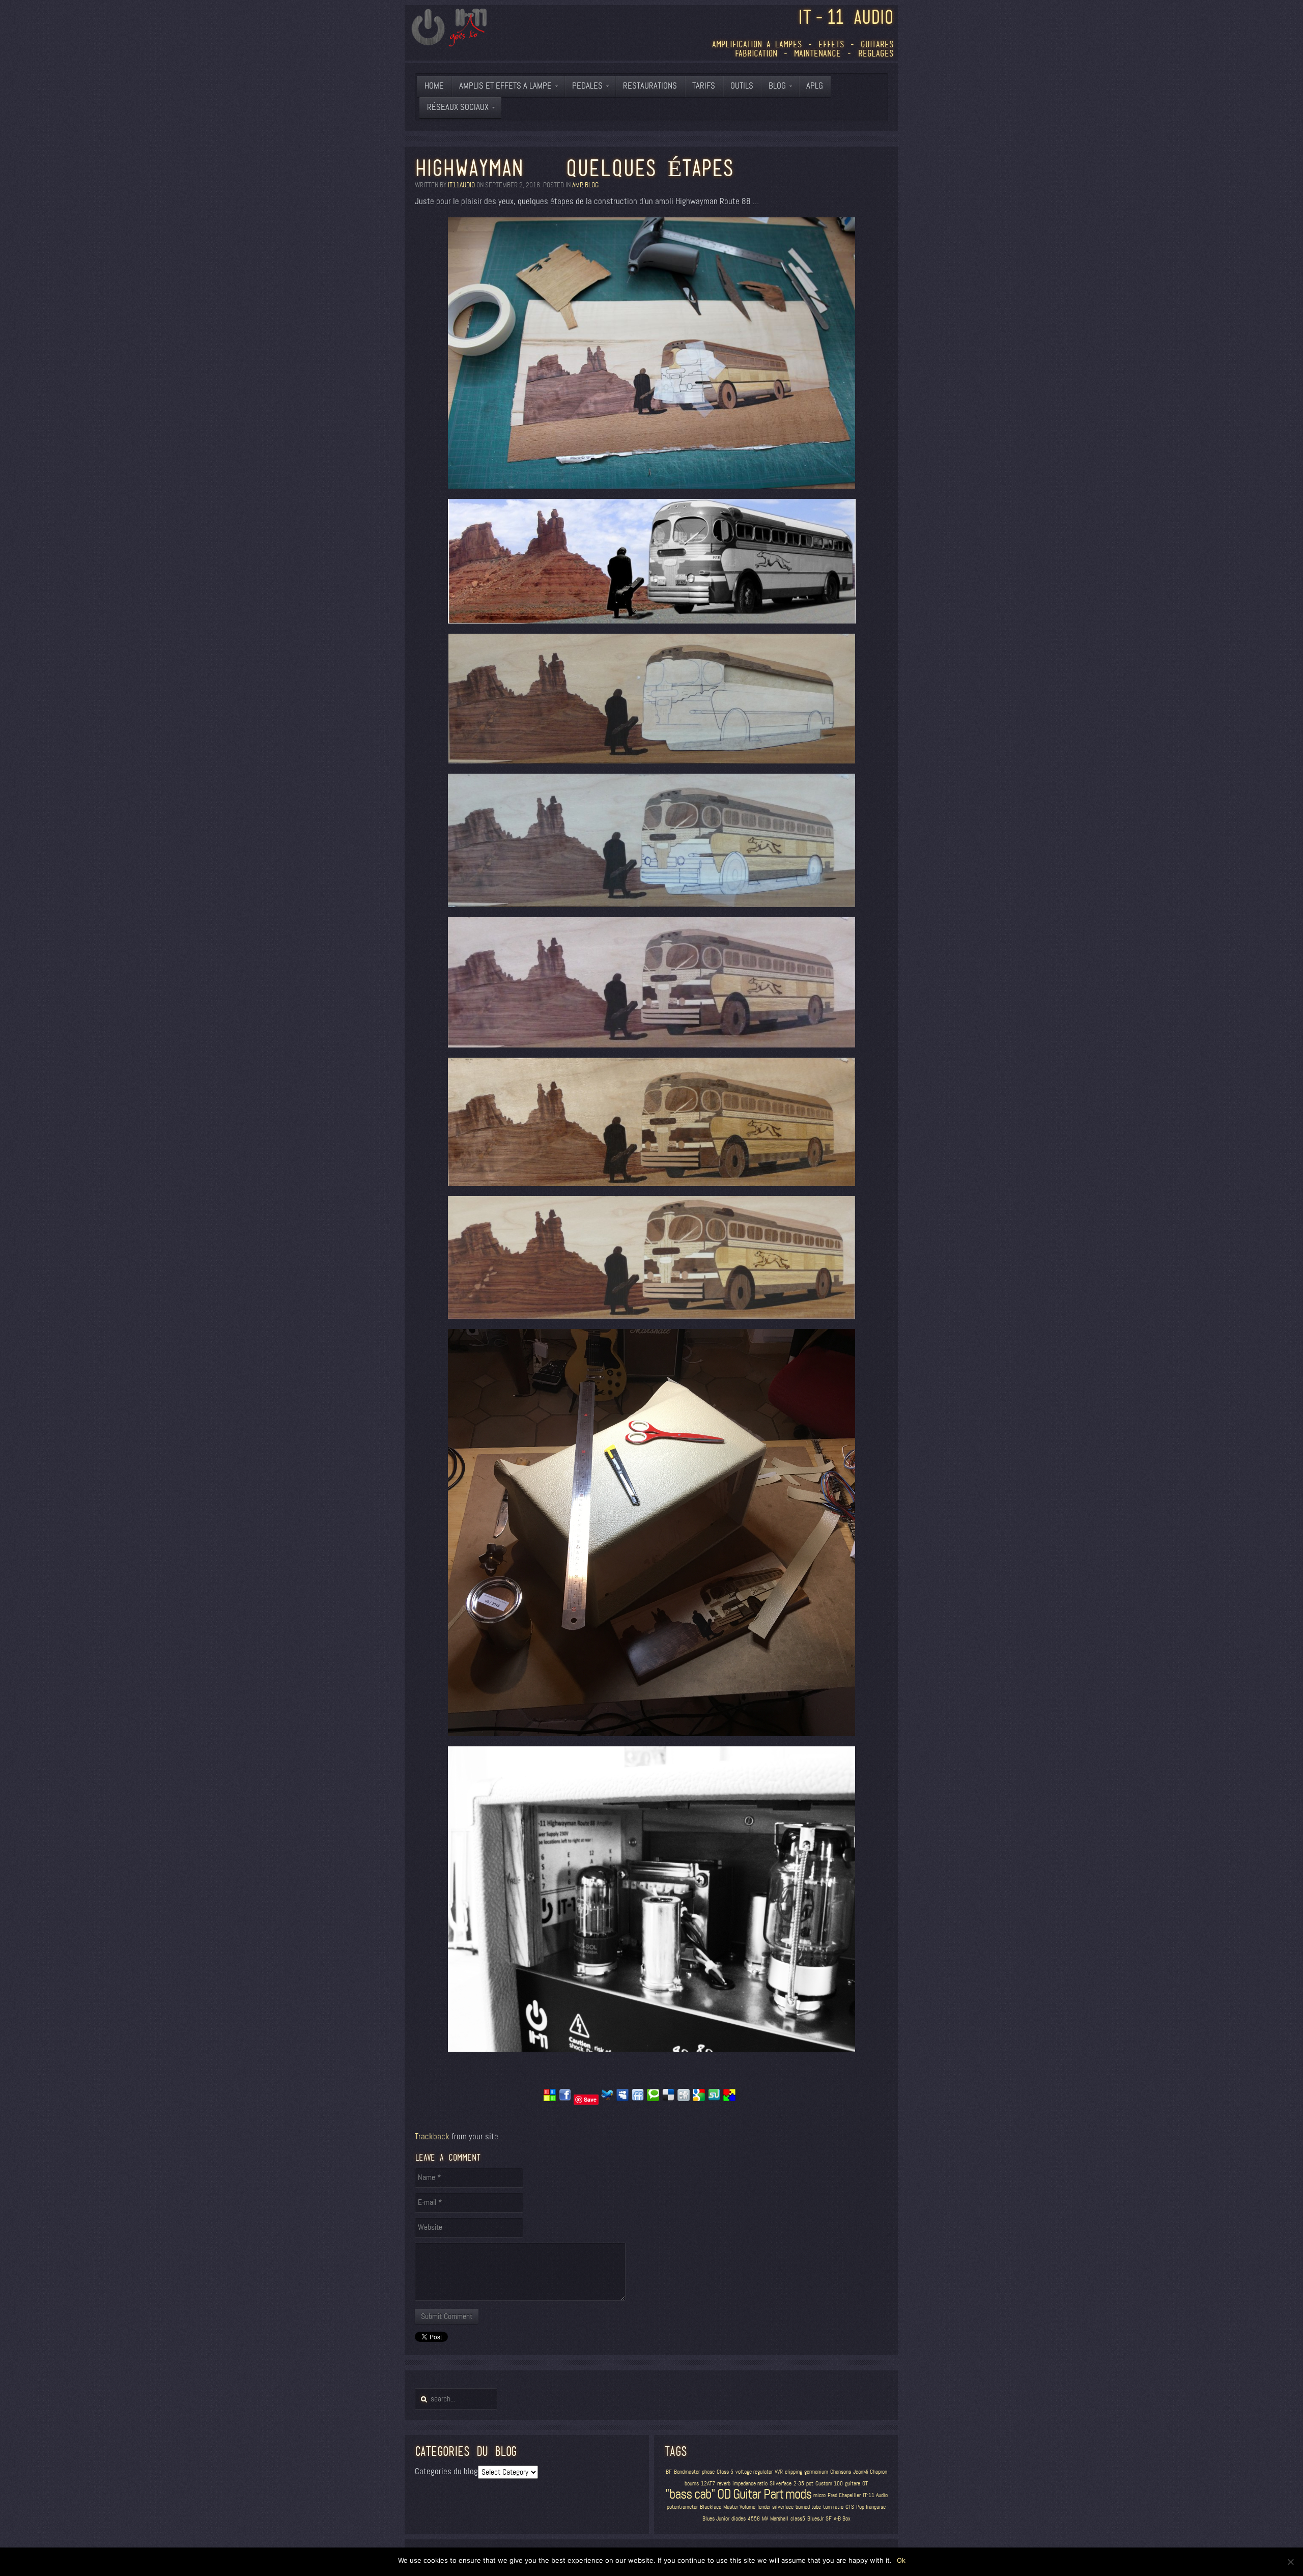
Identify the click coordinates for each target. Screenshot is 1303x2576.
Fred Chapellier (844, 2495)
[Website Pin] (550, 2099)
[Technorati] (653, 2099)
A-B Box (842, 2519)
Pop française (871, 2507)
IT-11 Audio (875, 2495)
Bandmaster (687, 2472)
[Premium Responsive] (729, 2099)
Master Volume (739, 2507)
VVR (779, 2472)
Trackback (432, 2136)
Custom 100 (829, 2484)
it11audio (461, 185)
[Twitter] (607, 2099)
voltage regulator (754, 2472)
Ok (901, 2560)
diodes (739, 2519)
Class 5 (725, 2472)
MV (765, 2519)
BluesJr (815, 2519)
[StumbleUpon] (714, 2099)
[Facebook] (565, 2099)
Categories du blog (446, 2471)
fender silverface (775, 2507)
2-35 (799, 2484)
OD (724, 2494)
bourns (692, 2484)
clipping (794, 2472)
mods (798, 2494)
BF (669, 2472)
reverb (724, 2484)
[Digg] (684, 2099)
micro (819, 2495)
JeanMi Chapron (870, 2472)
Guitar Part (758, 2494)
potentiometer (682, 2507)
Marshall (779, 2519)
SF (829, 2519)
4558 (754, 2519)
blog (592, 185)
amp (577, 185)
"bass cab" (690, 2494)
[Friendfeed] (638, 2099)
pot (810, 2484)
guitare (853, 2484)
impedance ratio (750, 2484)
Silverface (781, 2484)
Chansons (841, 2472)
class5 (798, 2519)
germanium (816, 2472)
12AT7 (708, 2484)
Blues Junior (716, 2519)
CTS (850, 2507)
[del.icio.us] (668, 2099)
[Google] (699, 2099)
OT (865, 2484)
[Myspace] (622, 2099)
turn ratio (833, 2507)
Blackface (711, 2507)
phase (708, 2472)
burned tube (808, 2507)
